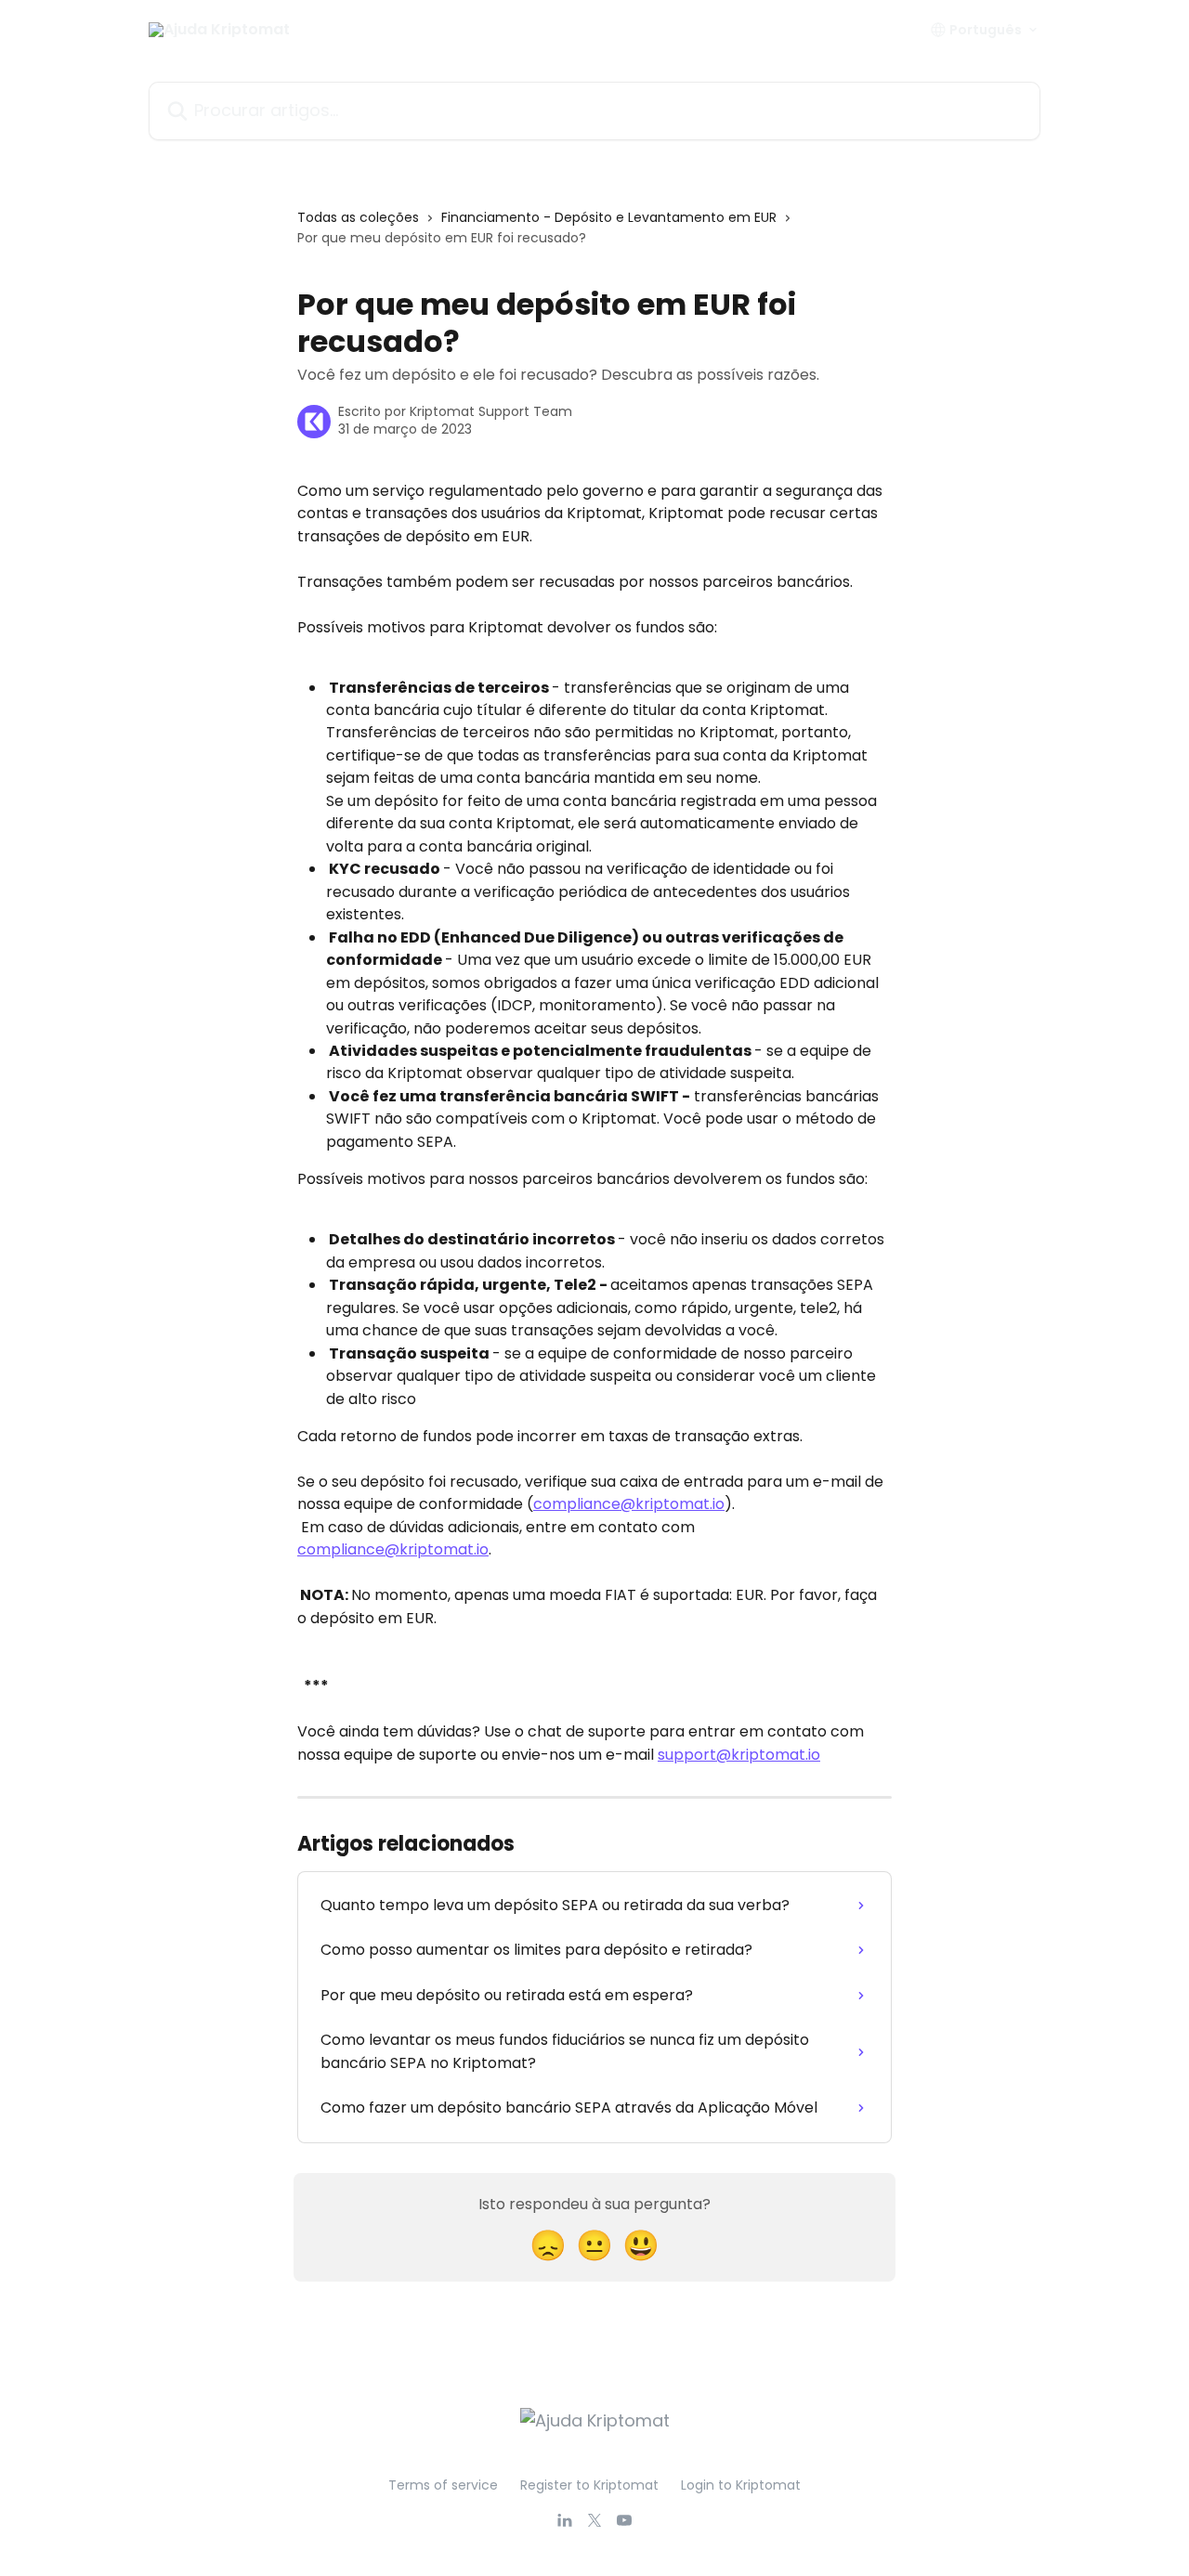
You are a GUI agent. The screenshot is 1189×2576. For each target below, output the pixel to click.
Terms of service (443, 2485)
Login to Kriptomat (741, 2485)
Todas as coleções (358, 217)
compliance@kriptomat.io (629, 1504)
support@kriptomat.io (739, 1755)
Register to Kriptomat (589, 2485)
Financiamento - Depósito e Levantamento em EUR (609, 217)
